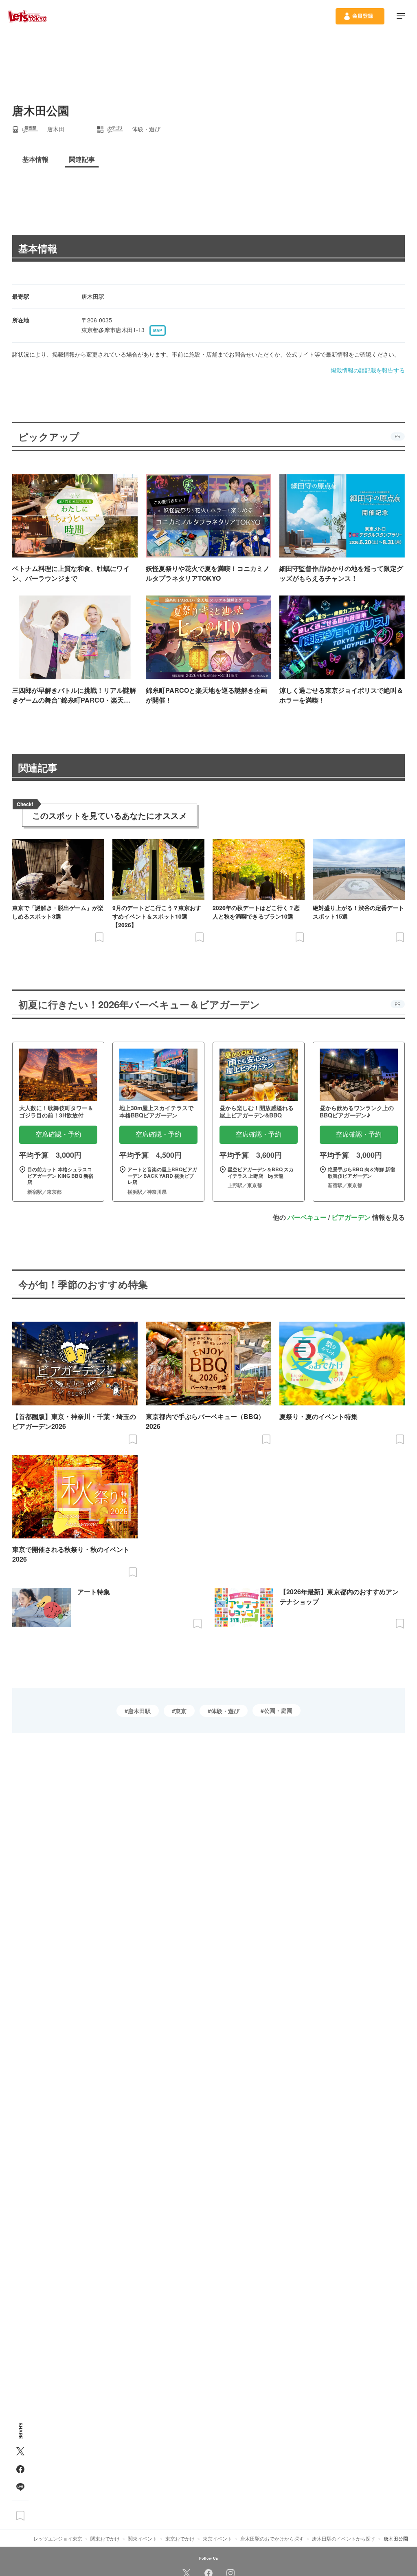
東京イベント (217, 2538)
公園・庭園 (278, 1710)
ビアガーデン (351, 1217)
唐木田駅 (139, 1711)
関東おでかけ (105, 2538)
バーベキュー (307, 1217)
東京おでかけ (180, 2538)
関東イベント (143, 2538)
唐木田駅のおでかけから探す (272, 2538)
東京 (181, 1711)
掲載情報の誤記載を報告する (368, 370)
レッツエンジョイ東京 (58, 2538)
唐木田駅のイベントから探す (344, 2538)
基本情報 (38, 248)
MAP (158, 331)
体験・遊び (225, 1711)
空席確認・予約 (58, 1134)
